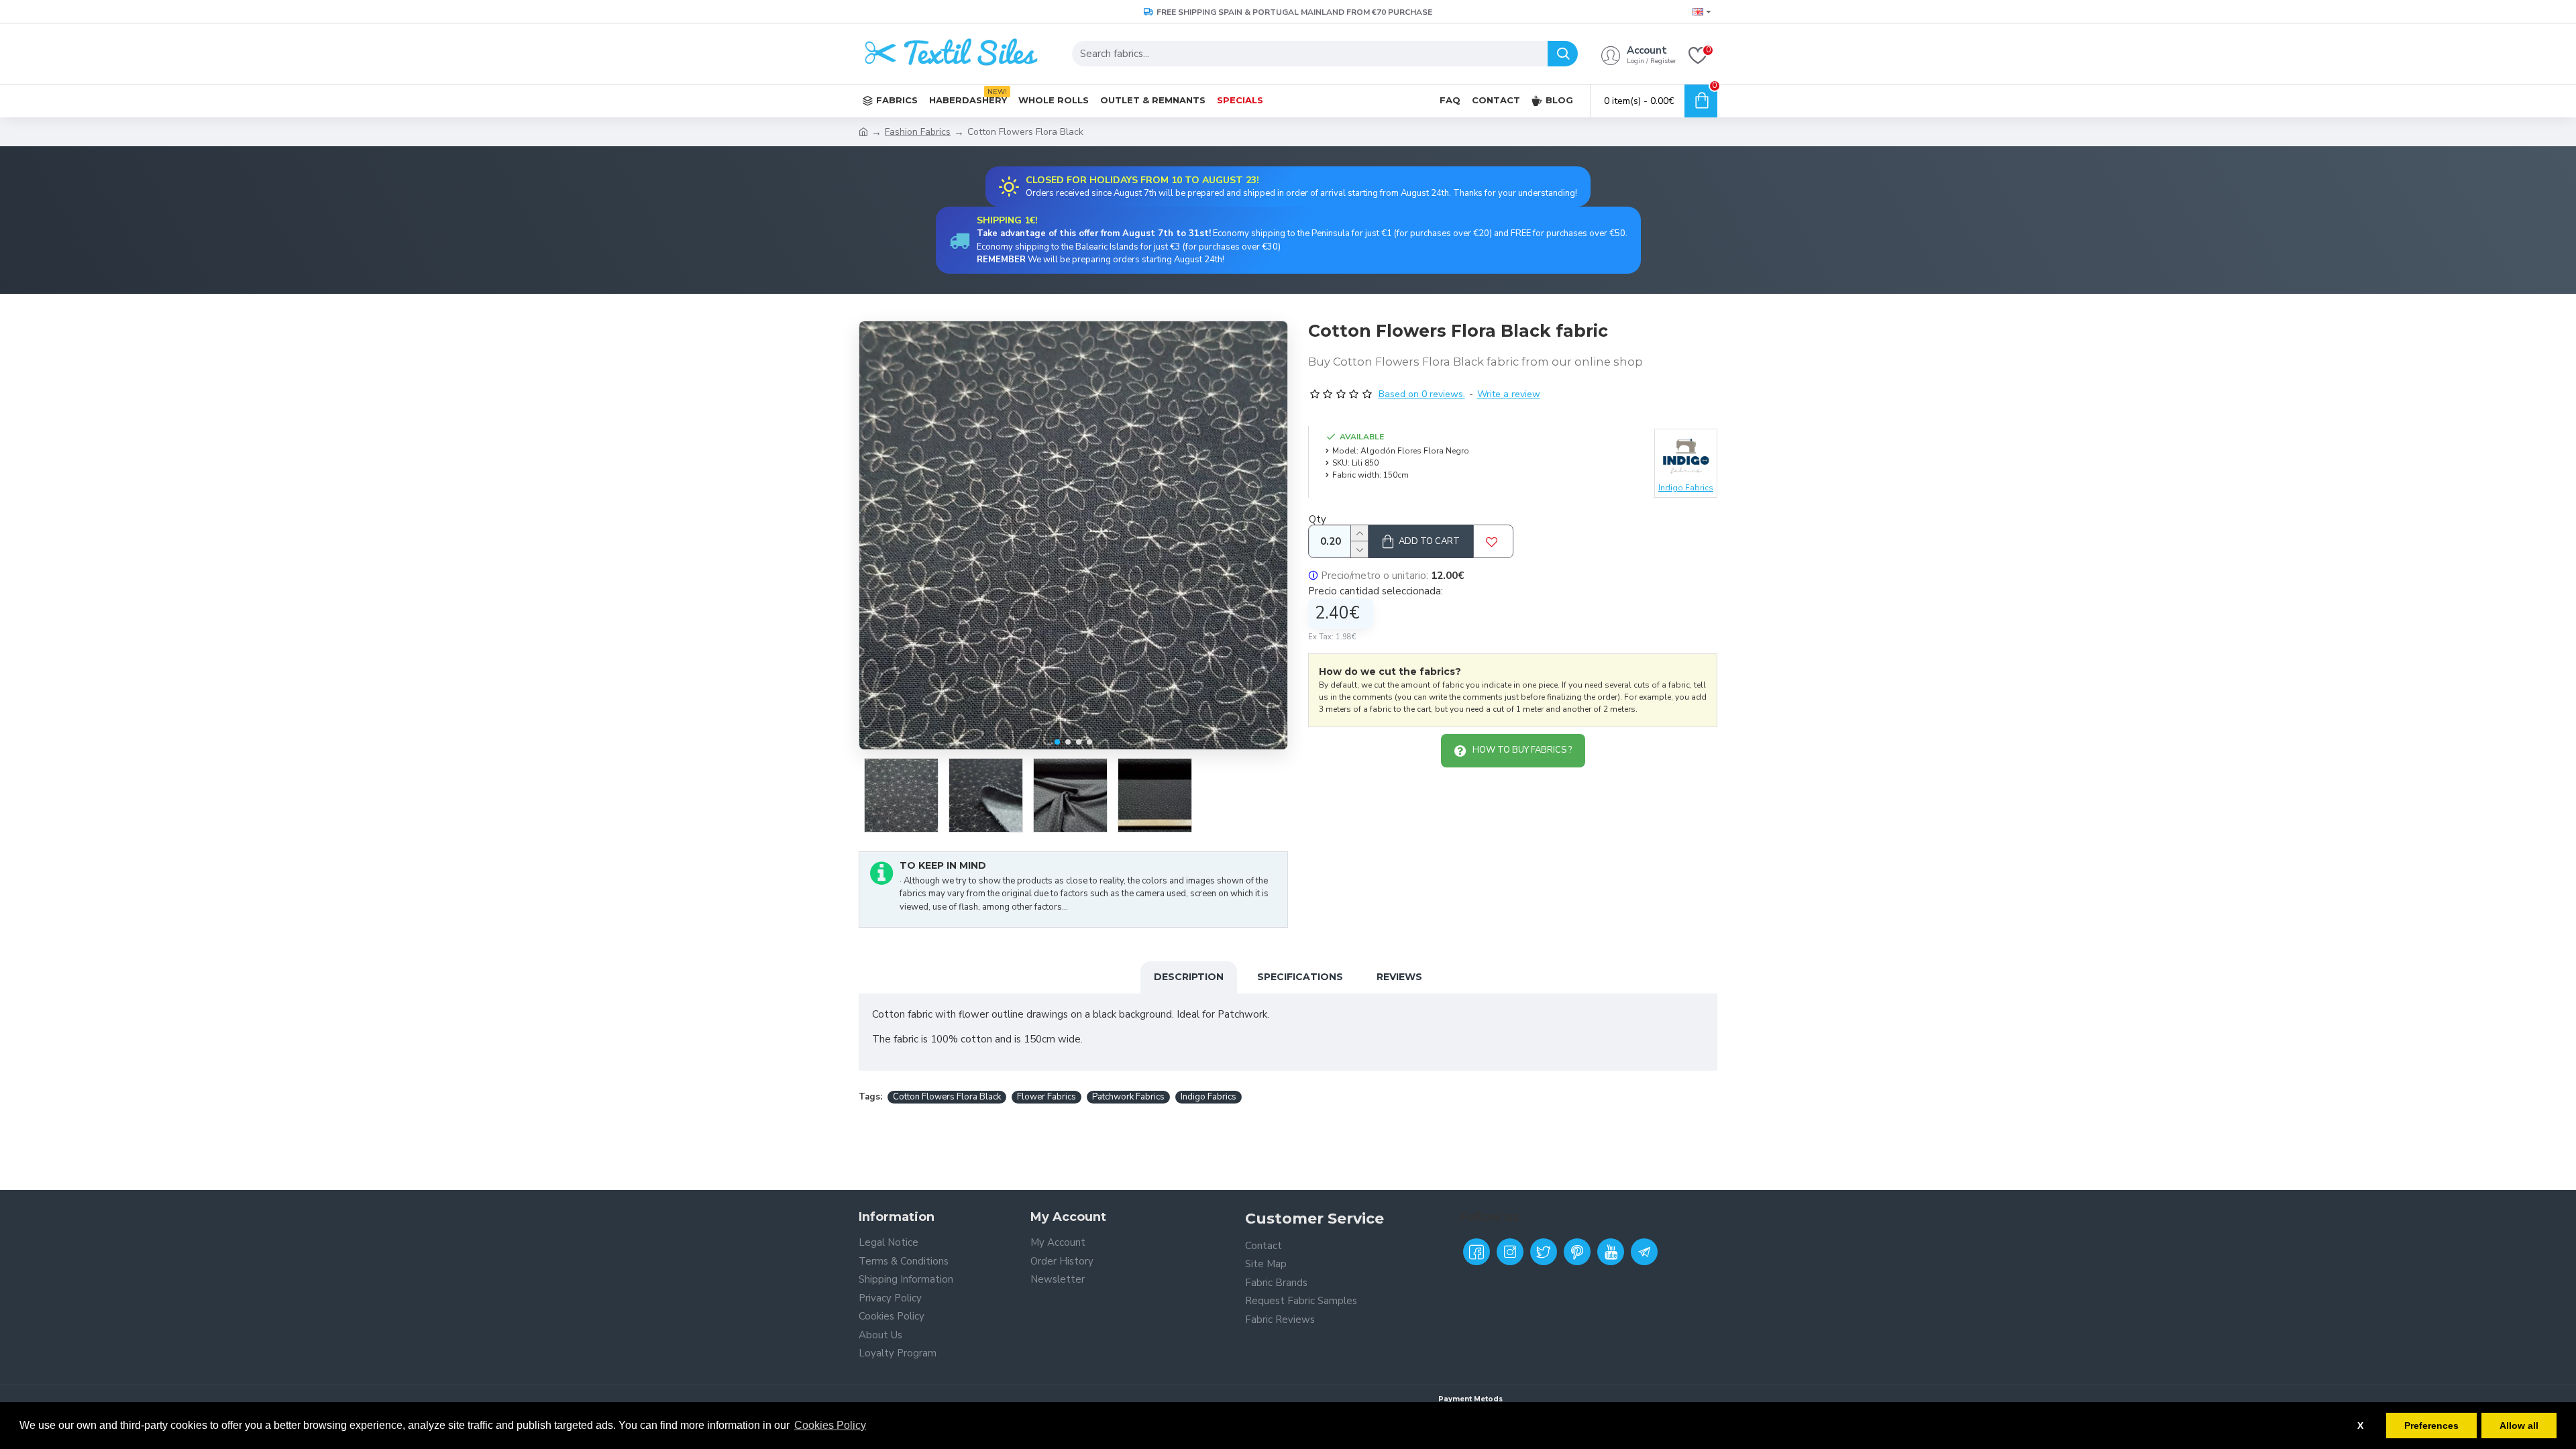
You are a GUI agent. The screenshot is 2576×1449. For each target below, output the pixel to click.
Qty (1318, 519)
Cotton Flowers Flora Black (947, 1097)
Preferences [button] (2431, 1426)
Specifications (1300, 977)
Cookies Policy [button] (830, 1425)
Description (1189, 977)
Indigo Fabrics (1209, 1097)
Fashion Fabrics (918, 132)
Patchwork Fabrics (1128, 1097)
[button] (1057, 742)
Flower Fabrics (1046, 1097)
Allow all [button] (2519, 1426)
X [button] (2360, 1426)
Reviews (1399, 977)
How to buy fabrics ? (1522, 750)
